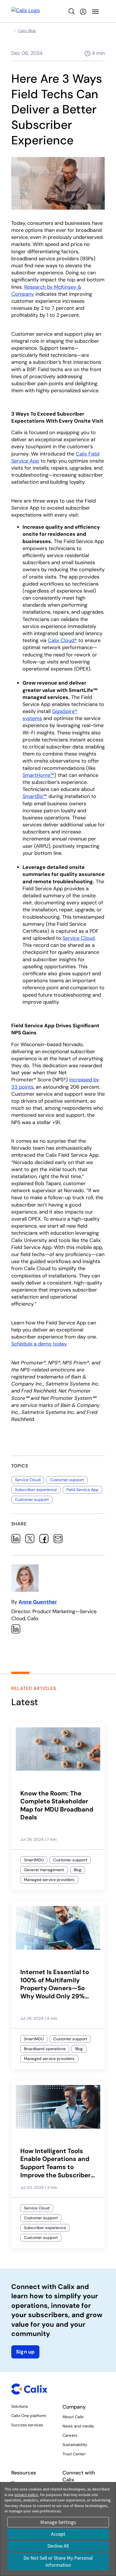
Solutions (20, 2406)
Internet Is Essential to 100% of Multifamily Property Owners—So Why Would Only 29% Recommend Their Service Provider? (55, 1984)
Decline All (58, 2546)
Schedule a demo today (39, 1344)
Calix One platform (29, 2416)
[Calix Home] (26, 11)
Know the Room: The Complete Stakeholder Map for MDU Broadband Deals (57, 1806)
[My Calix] (83, 12)
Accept (58, 2534)
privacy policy (26, 2495)
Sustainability (75, 2445)
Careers (70, 2435)
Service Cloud (79, 938)
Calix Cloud (62, 640)
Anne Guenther (38, 1602)
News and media (78, 2426)
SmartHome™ (38, 775)
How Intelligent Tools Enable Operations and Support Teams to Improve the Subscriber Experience (55, 2163)
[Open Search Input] (72, 12)
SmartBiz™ (35, 796)
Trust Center (74, 2454)
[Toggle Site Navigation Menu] (95, 12)
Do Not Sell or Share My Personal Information (58, 2561)
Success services (27, 2425)
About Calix (73, 2417)
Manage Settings (58, 2522)
